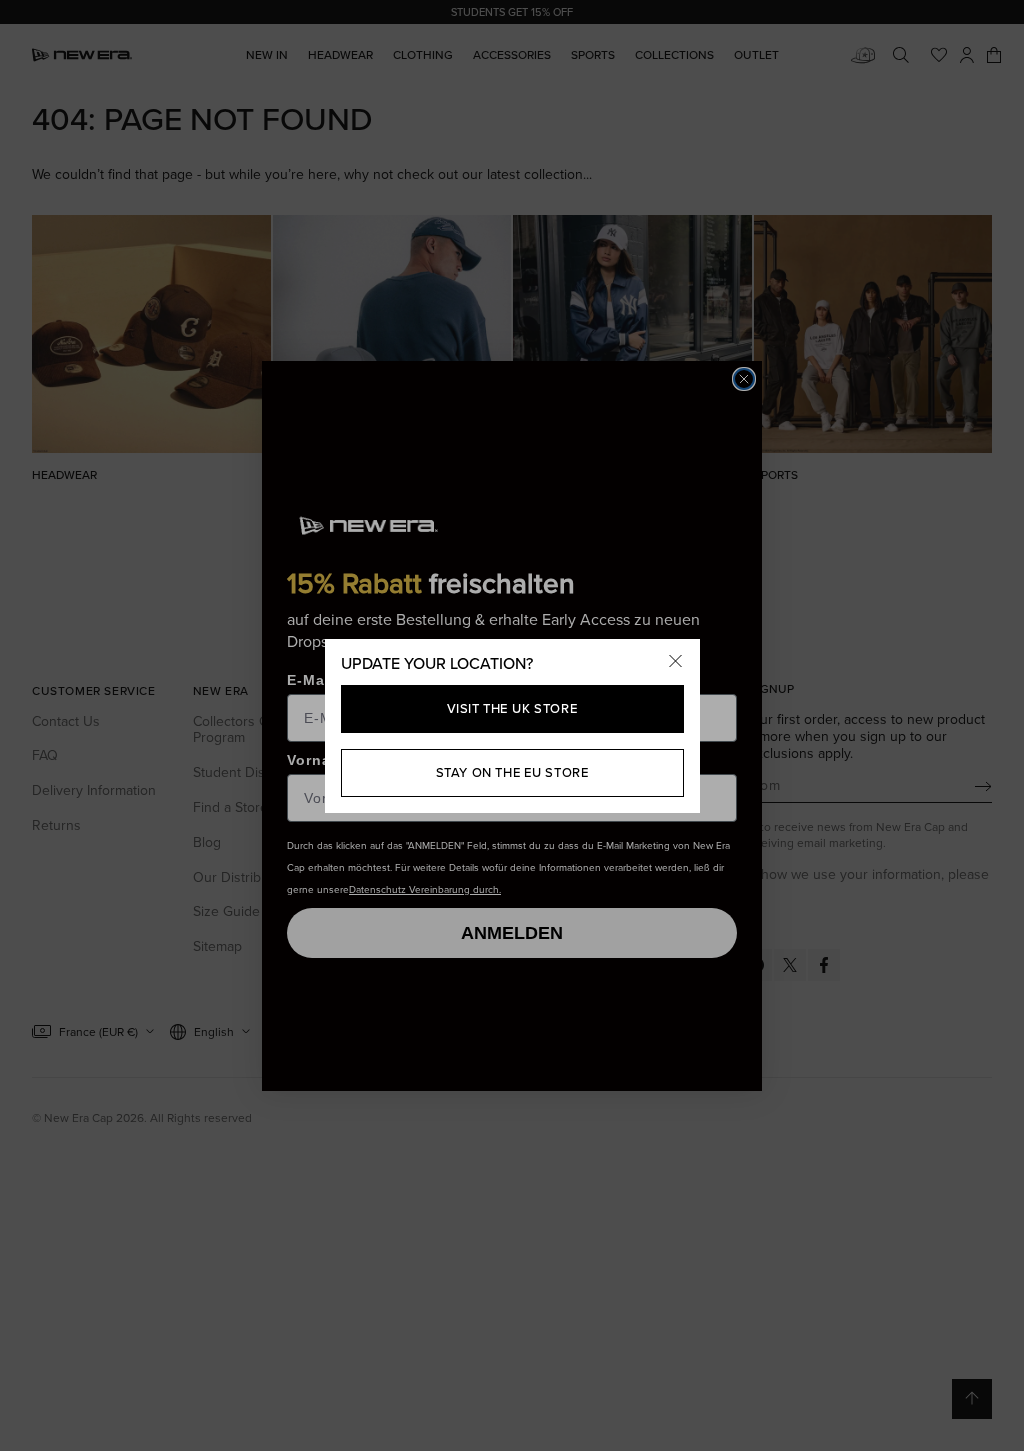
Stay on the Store (512, 772)
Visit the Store (512, 708)
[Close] (676, 663)
